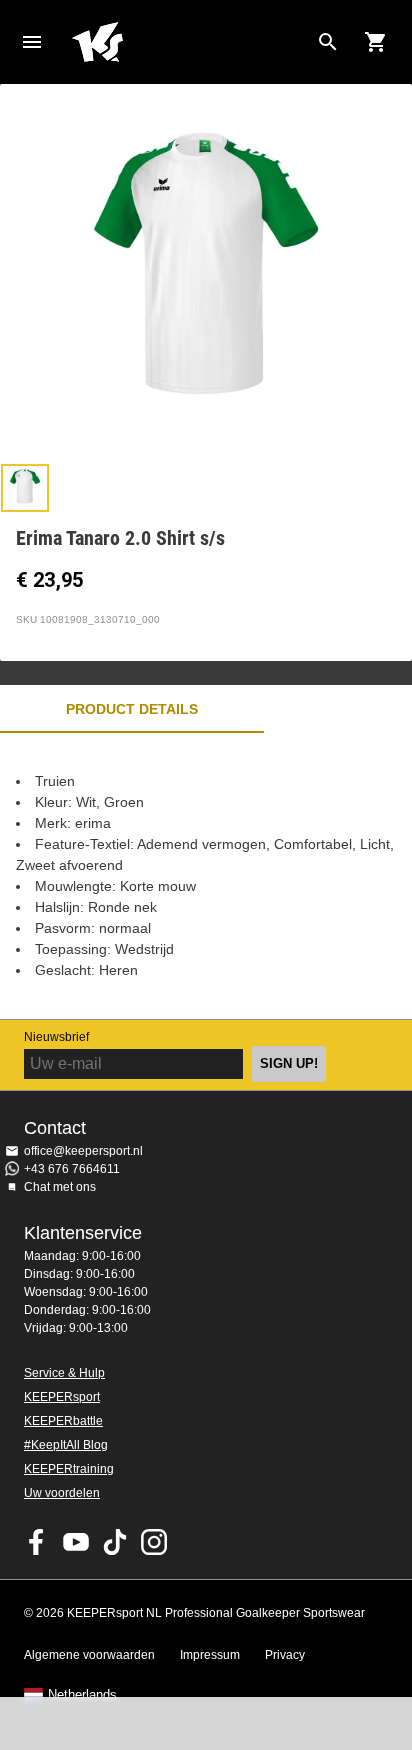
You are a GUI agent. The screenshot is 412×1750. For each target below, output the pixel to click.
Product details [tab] (132, 709)
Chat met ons (60, 1187)
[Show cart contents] (376, 42)
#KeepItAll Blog (66, 1445)
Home (190, 42)
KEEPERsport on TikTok (115, 1542)
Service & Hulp (64, 1373)
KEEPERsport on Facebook (37, 1542)
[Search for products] (328, 42)
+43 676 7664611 (72, 1169)
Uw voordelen (62, 1493)
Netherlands (82, 1695)
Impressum (210, 1655)
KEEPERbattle (63, 1421)
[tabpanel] (206, 876)
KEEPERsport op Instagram (154, 1542)
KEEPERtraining (69, 1469)
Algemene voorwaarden (89, 1655)
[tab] (25, 488)
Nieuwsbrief (56, 1037)
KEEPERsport (62, 1397)
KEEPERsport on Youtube (76, 1542)
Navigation (32, 42)
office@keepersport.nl (83, 1151)
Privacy (285, 1655)
